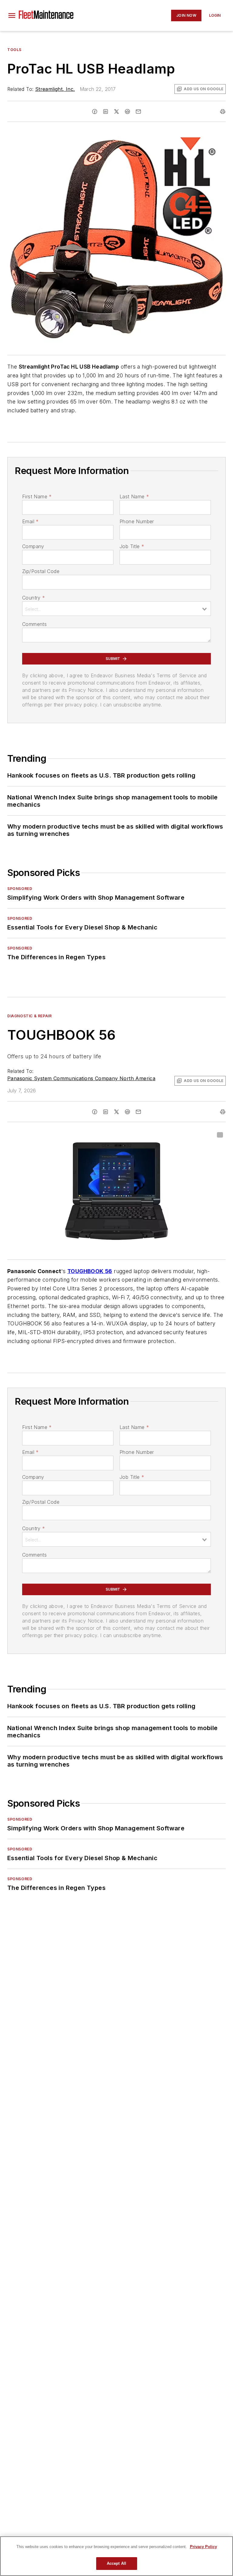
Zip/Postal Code (41, 571)
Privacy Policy (203, 2547)
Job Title (132, 546)
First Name (37, 496)
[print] (223, 112)
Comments (34, 624)
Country (34, 598)
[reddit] (127, 112)
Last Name (134, 496)
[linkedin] (106, 112)
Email (30, 521)
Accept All (116, 2563)
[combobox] (116, 609)
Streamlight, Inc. (55, 89)
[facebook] (95, 112)
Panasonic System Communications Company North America (81, 1078)
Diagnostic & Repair (29, 1016)
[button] (12, 15)
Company (33, 546)
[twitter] (116, 112)
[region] (116, 2556)
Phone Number (137, 521)
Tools (14, 50)
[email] (138, 112)
